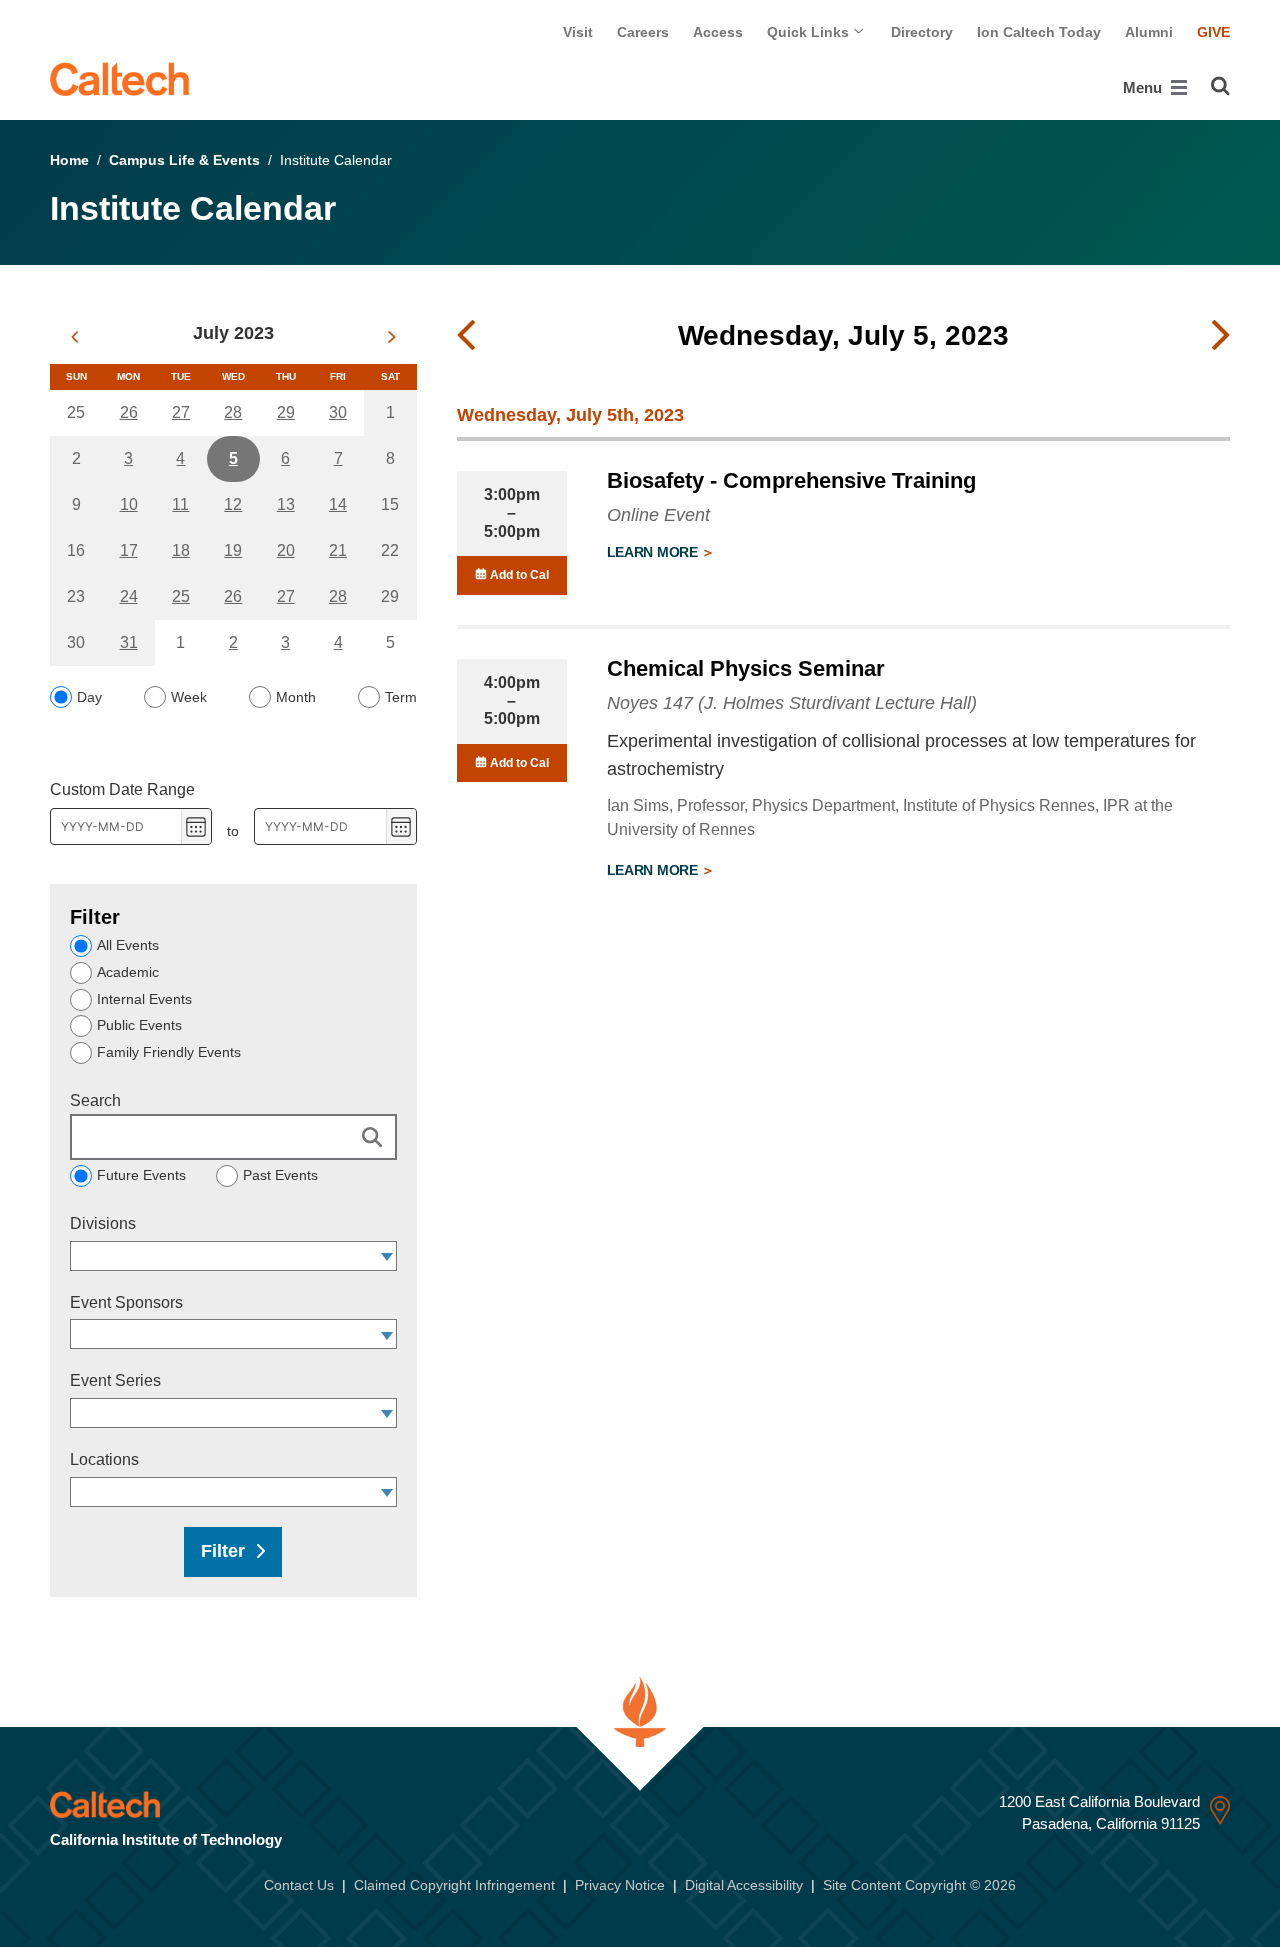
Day (89, 697)
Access (718, 32)
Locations (104, 1459)
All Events (128, 945)
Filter (223, 1551)
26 (129, 412)
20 (286, 550)
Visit (578, 32)
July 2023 (233, 333)
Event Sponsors (126, 1302)
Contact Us (299, 1885)
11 (180, 504)
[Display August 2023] (391, 337)
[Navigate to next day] (1221, 336)
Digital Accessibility (744, 1885)
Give (1213, 32)
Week (189, 697)
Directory (922, 32)
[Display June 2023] (74, 337)
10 (129, 504)
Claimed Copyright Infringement (454, 1885)
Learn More (654, 552)
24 (129, 596)
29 (286, 412)
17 (129, 550)
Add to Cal (518, 575)
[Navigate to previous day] (466, 336)
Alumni (1149, 32)
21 (338, 550)
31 (129, 642)
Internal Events (144, 999)
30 (338, 412)
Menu (1144, 87)
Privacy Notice (620, 1885)
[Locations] (387, 1492)
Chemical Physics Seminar (746, 668)
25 (181, 596)
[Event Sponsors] (387, 1334)
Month (296, 697)
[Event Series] (387, 1413)
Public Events (139, 1025)
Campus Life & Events (184, 160)
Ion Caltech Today (1039, 32)
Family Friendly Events (169, 1052)
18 (181, 550)
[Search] (1220, 86)
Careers (643, 32)
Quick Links (810, 32)
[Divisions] (387, 1256)
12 (233, 504)
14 (338, 504)
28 (233, 412)
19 (233, 550)
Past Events (280, 1175)
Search (95, 1100)
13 (286, 504)
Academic (128, 972)
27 (181, 412)
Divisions (103, 1223)
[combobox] (224, 1256)
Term (401, 697)
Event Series (115, 1380)
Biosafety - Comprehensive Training (791, 480)
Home (69, 160)
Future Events (141, 1175)
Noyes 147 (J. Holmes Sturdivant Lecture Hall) (792, 703)
